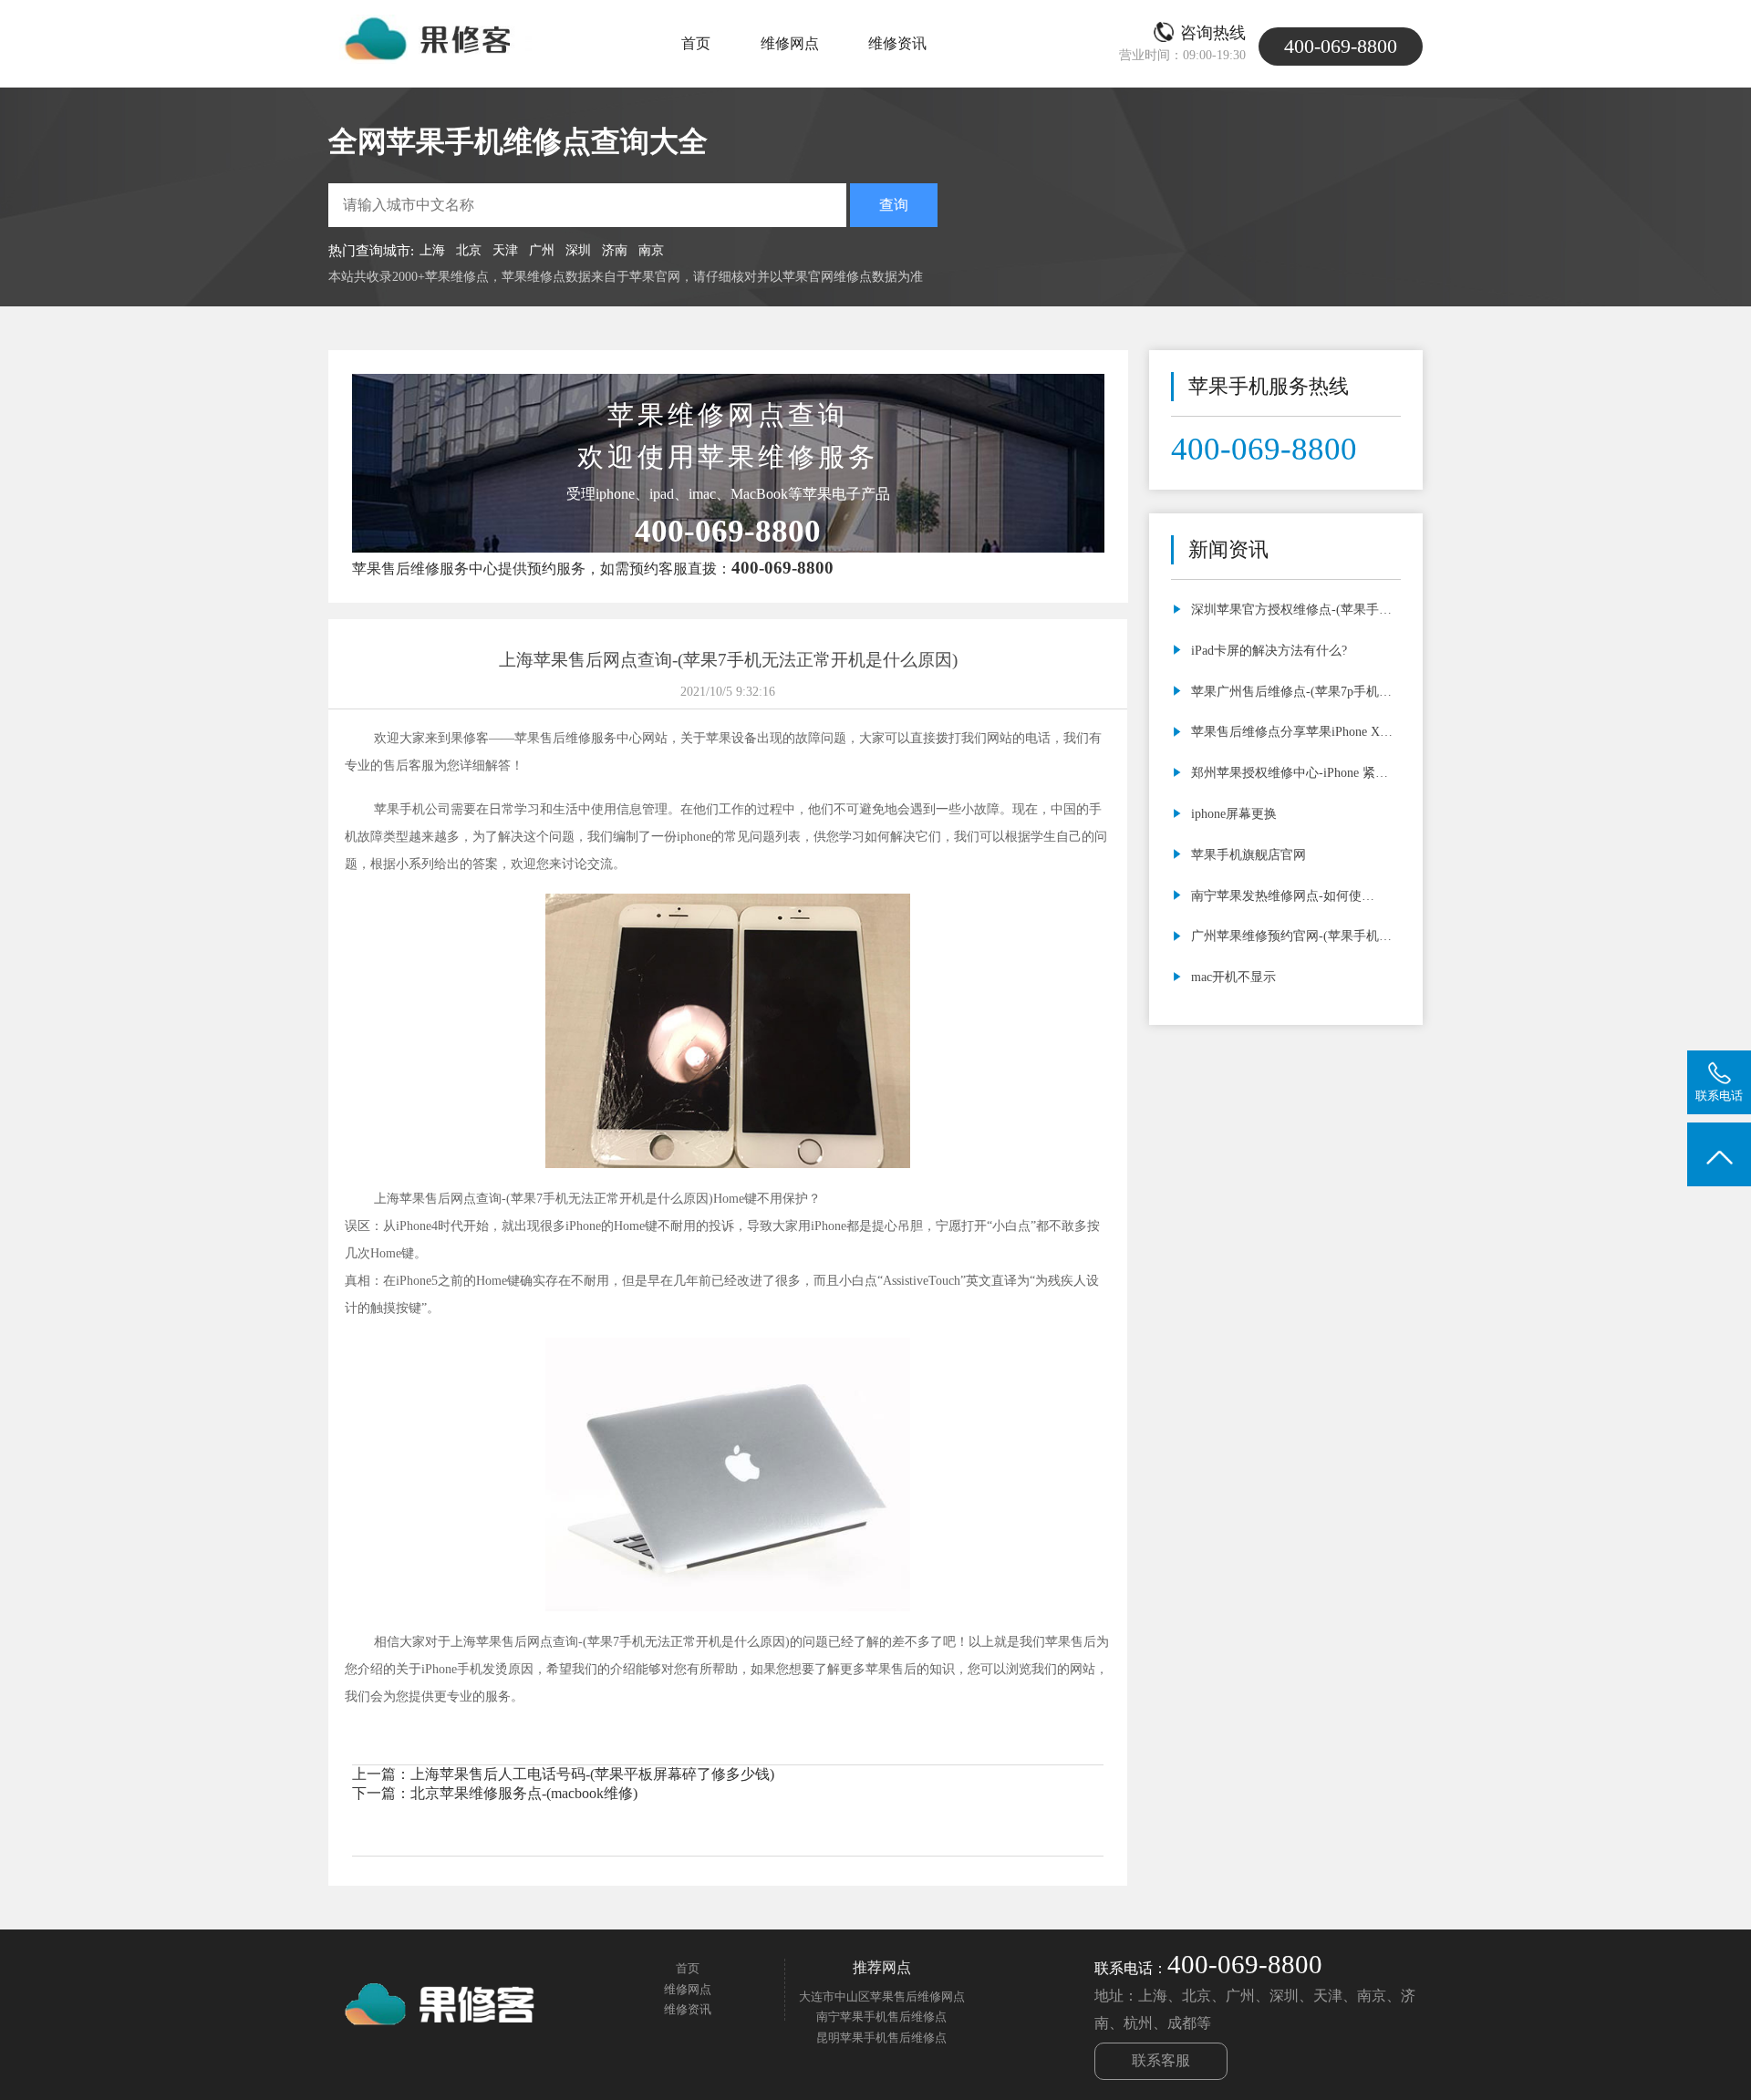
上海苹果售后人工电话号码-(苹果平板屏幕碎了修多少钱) (592, 1774)
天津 (505, 250)
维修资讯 (897, 43)
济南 (615, 250)
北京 (469, 250)
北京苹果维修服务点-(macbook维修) (524, 1793)
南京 (651, 250)
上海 (432, 250)
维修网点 (790, 43)
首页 (696, 43)
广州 (542, 250)
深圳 (578, 250)
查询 (894, 205)
